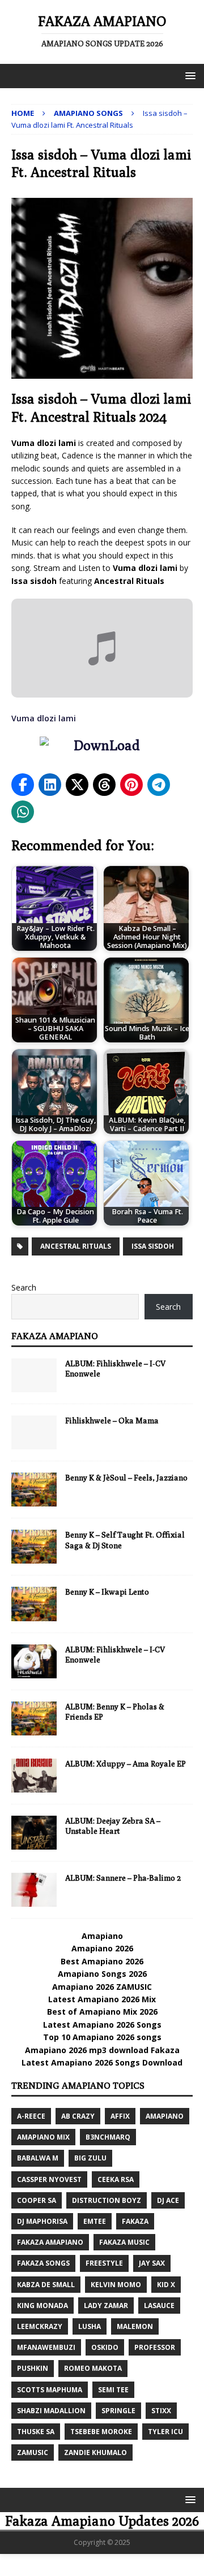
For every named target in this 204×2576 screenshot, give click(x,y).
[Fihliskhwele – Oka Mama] (34, 1432)
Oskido (105, 2347)
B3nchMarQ (108, 2137)
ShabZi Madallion (51, 2411)
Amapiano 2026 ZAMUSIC (102, 1987)
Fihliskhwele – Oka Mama (112, 1421)
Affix (120, 2116)
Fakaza (135, 2221)
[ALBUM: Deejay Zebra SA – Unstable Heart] (34, 1833)
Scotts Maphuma (50, 2390)
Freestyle (104, 2263)
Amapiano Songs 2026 (102, 1974)
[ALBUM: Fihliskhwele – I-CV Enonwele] (34, 1661)
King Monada (42, 2306)
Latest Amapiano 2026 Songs (102, 2025)
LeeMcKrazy (40, 2326)
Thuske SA (36, 2432)
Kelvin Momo (116, 2285)
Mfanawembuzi (46, 2347)
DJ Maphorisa (42, 2221)
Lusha (90, 2326)
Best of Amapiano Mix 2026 (102, 2012)
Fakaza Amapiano (55, 1336)
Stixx (161, 2411)
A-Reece (31, 2116)
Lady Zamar (106, 2306)
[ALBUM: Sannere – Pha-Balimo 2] (34, 1890)
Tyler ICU (165, 2432)
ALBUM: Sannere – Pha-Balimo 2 (123, 1878)
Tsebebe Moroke (101, 2432)
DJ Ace (168, 2200)
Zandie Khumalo (95, 2452)
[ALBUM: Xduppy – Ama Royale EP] (34, 1776)
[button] (188, 75)
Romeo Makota (93, 2368)
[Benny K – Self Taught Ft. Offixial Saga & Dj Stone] (34, 1547)
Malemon (135, 2326)
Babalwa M (38, 2158)
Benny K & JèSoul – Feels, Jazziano (126, 1478)
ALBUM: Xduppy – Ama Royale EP (126, 1764)
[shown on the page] (102, 748)
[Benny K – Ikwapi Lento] (34, 1604)
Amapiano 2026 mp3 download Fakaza (102, 2050)
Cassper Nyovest (49, 2179)
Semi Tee (113, 2390)
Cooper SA (37, 2200)
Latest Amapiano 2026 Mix (102, 1999)
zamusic (33, 2452)
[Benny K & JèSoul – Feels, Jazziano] (34, 1490)
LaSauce (159, 2306)
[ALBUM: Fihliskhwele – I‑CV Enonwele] (34, 1375)
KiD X (166, 2285)
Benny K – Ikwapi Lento (107, 1592)
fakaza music (124, 2242)
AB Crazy (78, 2116)
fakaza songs (43, 2263)
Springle (118, 2411)
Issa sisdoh (153, 1246)
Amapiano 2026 (102, 1948)
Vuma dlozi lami (44, 718)
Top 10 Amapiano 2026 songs (102, 2037)
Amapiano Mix (43, 2137)
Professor (155, 2347)
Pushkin (33, 2368)
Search (24, 1287)
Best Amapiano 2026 (102, 1961)
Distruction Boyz (107, 2200)
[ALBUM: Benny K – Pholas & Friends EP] (34, 1718)
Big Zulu (90, 2158)
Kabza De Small (46, 2285)
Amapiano (102, 1936)
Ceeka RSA (116, 2179)
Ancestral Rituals (76, 1246)
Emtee (95, 2221)
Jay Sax (152, 2263)
